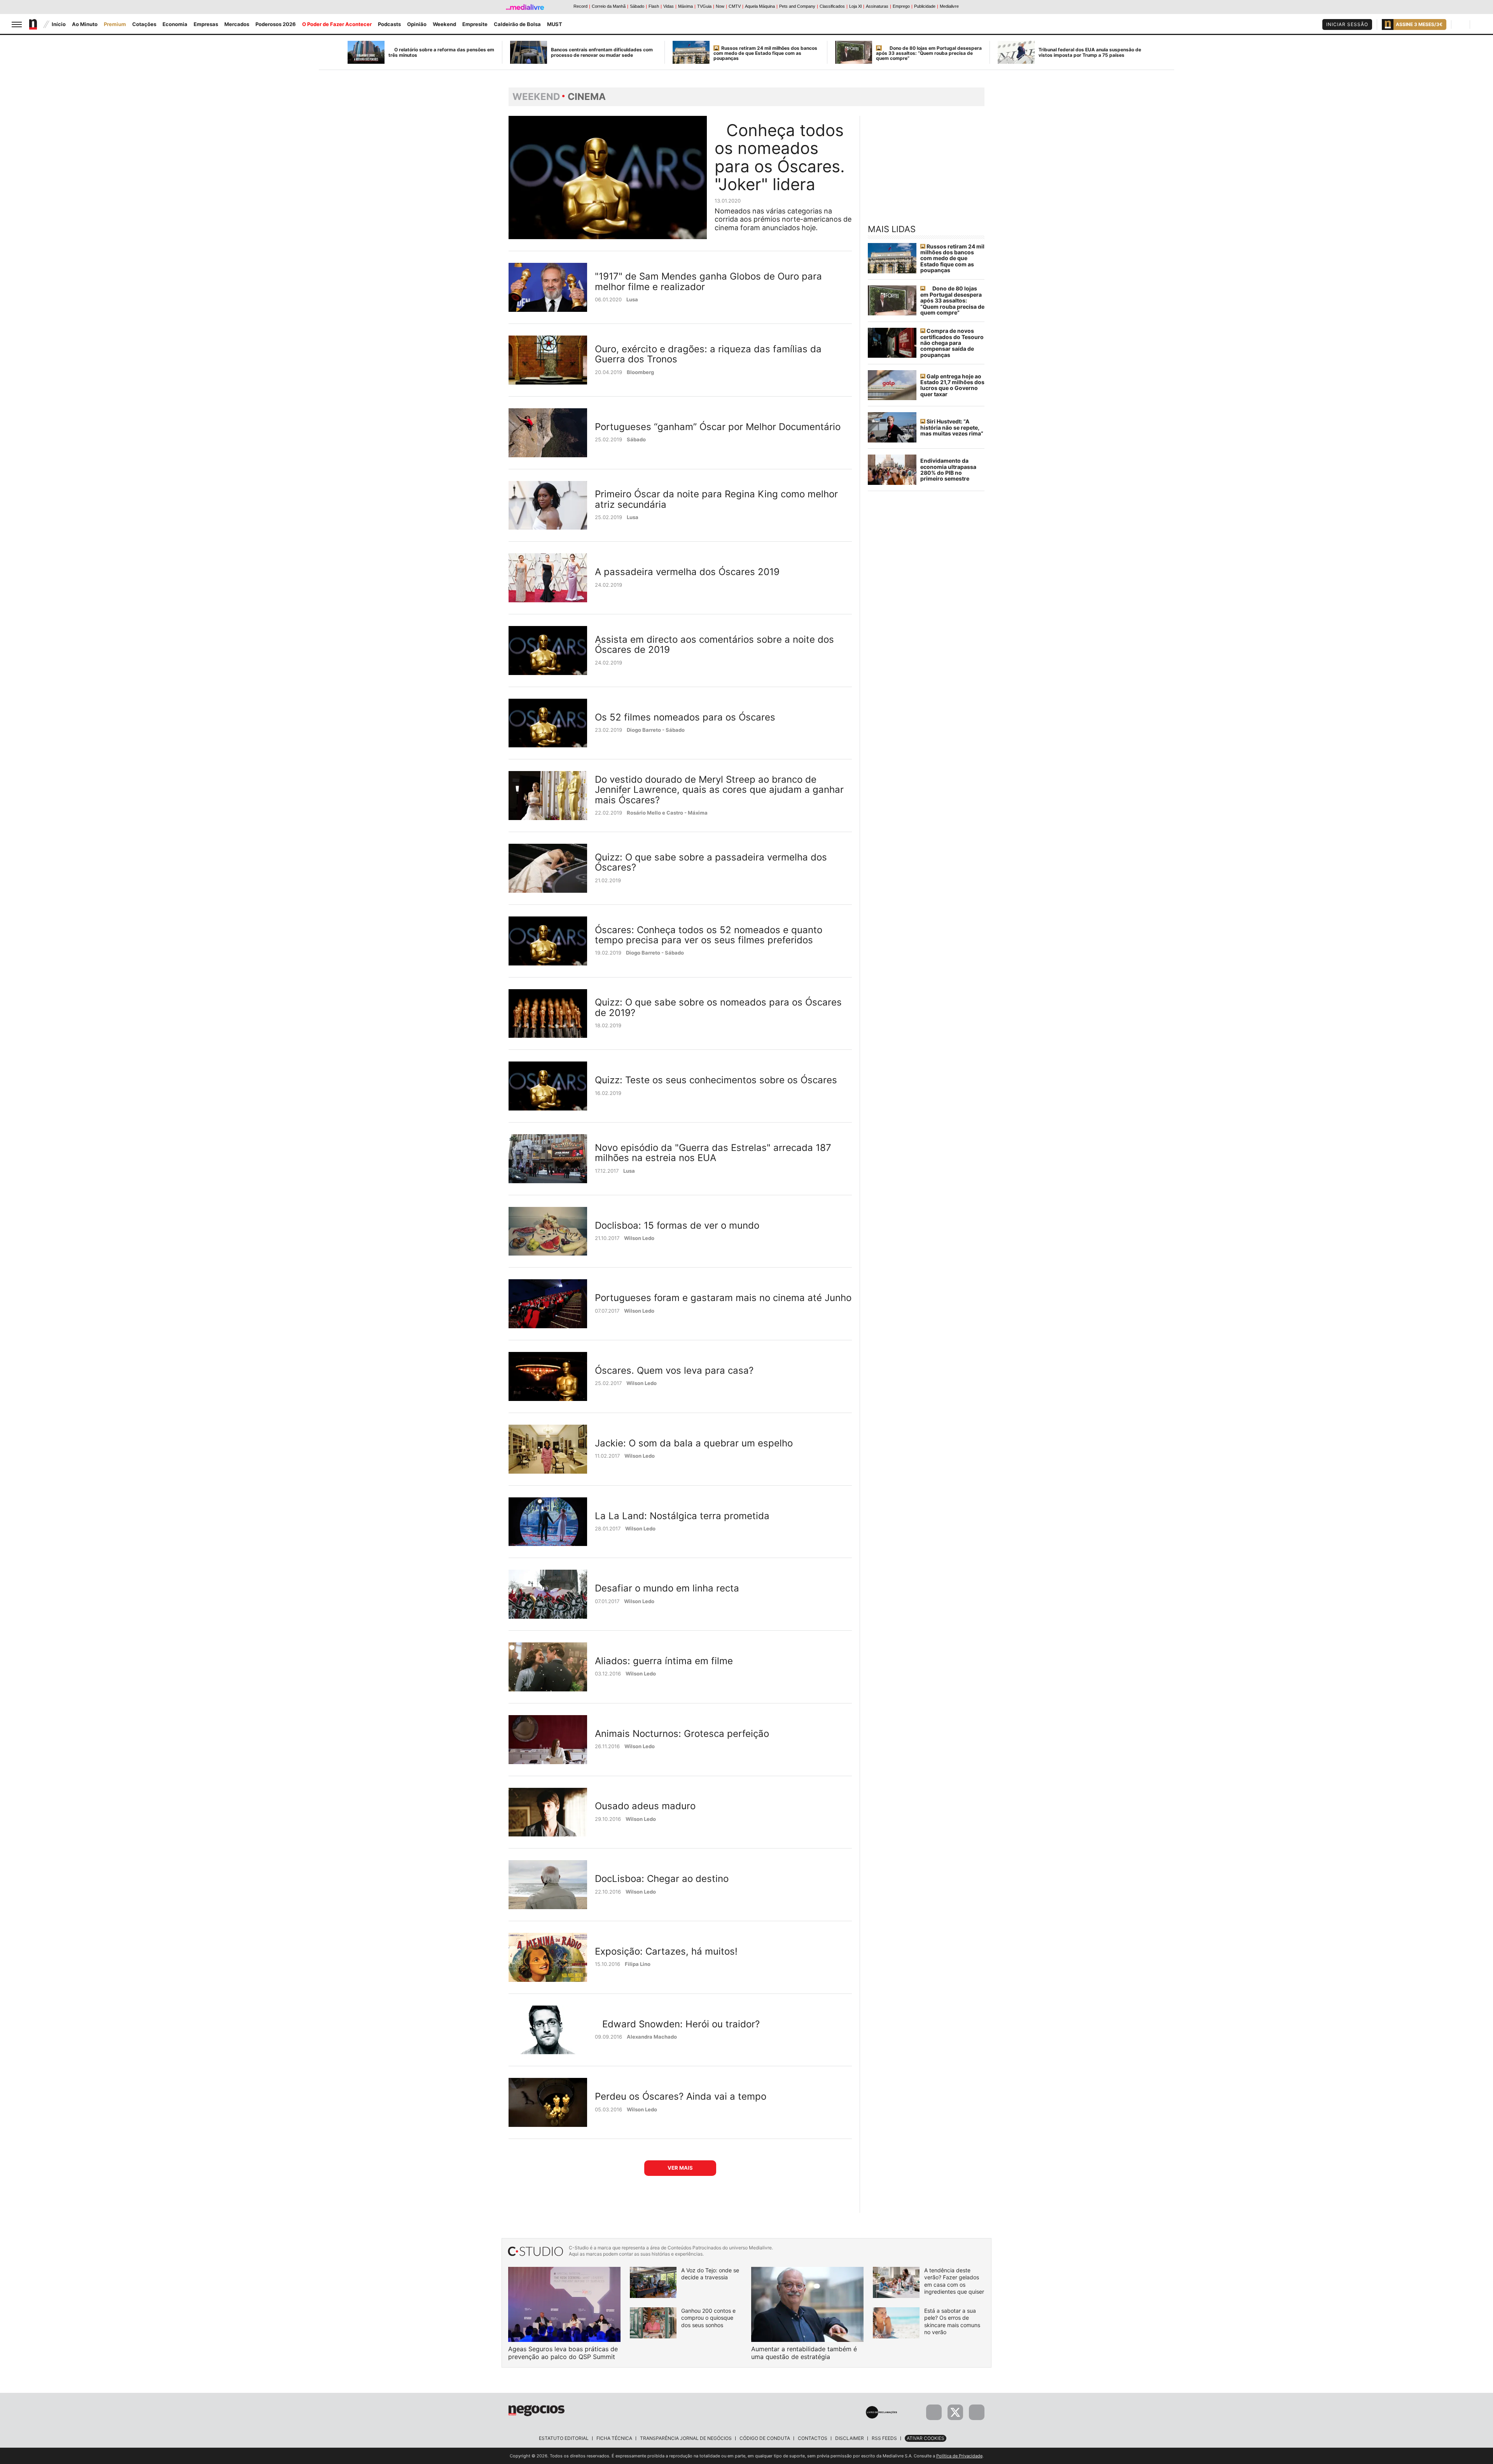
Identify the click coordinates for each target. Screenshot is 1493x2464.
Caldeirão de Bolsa (517, 24)
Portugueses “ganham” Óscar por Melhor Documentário (718, 427)
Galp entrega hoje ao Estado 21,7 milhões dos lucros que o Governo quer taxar (952, 385)
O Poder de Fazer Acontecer (337, 24)
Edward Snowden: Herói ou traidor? (681, 2024)
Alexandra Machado (652, 2037)
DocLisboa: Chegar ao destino (662, 1879)
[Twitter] (955, 2412)
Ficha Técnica (614, 2438)
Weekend (444, 24)
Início (59, 24)
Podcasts (389, 24)
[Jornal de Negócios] (537, 2410)
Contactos (813, 2438)
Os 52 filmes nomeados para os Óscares (685, 717)
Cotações (144, 24)
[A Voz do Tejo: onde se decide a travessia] (653, 2282)
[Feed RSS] (977, 2412)
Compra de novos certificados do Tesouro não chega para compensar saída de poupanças (952, 343)
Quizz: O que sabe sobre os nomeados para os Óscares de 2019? (718, 1007)
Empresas (206, 24)
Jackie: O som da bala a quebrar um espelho (694, 1443)
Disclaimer (850, 2438)
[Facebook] (934, 2412)
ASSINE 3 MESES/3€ (1419, 24)
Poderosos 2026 (276, 24)
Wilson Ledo (639, 1238)
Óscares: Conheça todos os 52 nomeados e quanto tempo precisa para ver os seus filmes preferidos (709, 935)
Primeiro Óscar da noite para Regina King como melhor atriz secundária (716, 499)
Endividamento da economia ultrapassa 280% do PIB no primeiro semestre (948, 470)
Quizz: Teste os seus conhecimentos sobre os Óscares (716, 1080)
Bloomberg (640, 372)
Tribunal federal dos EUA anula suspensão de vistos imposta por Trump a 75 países (1090, 52)
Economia (175, 24)
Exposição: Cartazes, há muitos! (666, 1951)
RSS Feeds (884, 2438)
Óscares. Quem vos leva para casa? (674, 1370)
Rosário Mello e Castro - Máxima (667, 813)
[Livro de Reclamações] (881, 2412)
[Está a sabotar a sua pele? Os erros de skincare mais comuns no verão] (896, 2323)
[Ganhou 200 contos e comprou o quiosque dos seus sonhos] (653, 2323)
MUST (555, 24)
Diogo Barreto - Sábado (656, 730)
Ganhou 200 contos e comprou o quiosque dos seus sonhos (708, 2318)
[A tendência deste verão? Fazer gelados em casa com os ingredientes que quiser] (896, 2282)
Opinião (417, 24)
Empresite (475, 24)
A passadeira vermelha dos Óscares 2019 (687, 572)
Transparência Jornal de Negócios (686, 2438)
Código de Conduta (765, 2438)
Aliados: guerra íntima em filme (664, 1661)
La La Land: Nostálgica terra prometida (682, 1516)
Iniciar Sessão (1347, 24)
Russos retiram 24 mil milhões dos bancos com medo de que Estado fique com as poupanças (765, 53)
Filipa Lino (638, 1964)
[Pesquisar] (1462, 24)
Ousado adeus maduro (645, 1806)
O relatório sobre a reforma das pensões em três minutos (441, 52)
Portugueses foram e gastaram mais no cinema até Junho (723, 1298)
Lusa (632, 299)
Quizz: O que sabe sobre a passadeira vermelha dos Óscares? (711, 862)
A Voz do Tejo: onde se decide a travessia (710, 2274)
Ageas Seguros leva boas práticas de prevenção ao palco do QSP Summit (563, 2353)
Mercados (237, 24)
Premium (115, 24)
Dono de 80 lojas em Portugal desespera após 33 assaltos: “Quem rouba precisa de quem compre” (929, 53)
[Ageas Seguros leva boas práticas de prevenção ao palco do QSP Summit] (564, 2304)
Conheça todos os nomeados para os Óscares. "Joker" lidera (780, 157)
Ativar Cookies (926, 2438)
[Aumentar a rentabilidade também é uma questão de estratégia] (807, 2304)
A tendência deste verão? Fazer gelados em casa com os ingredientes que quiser (954, 2281)
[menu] (17, 24)
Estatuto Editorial (564, 2438)
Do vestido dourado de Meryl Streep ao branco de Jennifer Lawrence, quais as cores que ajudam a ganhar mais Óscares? (719, 790)
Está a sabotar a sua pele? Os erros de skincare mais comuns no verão (952, 2321)
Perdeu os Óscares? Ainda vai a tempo (681, 2096)
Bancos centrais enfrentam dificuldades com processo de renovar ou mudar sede (602, 52)
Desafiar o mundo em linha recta (667, 1588)
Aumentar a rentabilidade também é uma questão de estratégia (804, 2353)
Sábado (636, 439)
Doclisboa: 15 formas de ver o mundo (677, 1225)
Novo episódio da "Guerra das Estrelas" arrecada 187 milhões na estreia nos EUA (713, 1153)
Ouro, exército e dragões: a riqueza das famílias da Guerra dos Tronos (708, 354)
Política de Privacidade (959, 2456)
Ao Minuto (85, 24)
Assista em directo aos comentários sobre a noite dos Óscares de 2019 (714, 644)
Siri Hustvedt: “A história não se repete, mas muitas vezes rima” (952, 427)
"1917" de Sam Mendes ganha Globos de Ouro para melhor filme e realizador (708, 281)
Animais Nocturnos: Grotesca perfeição (682, 1734)
